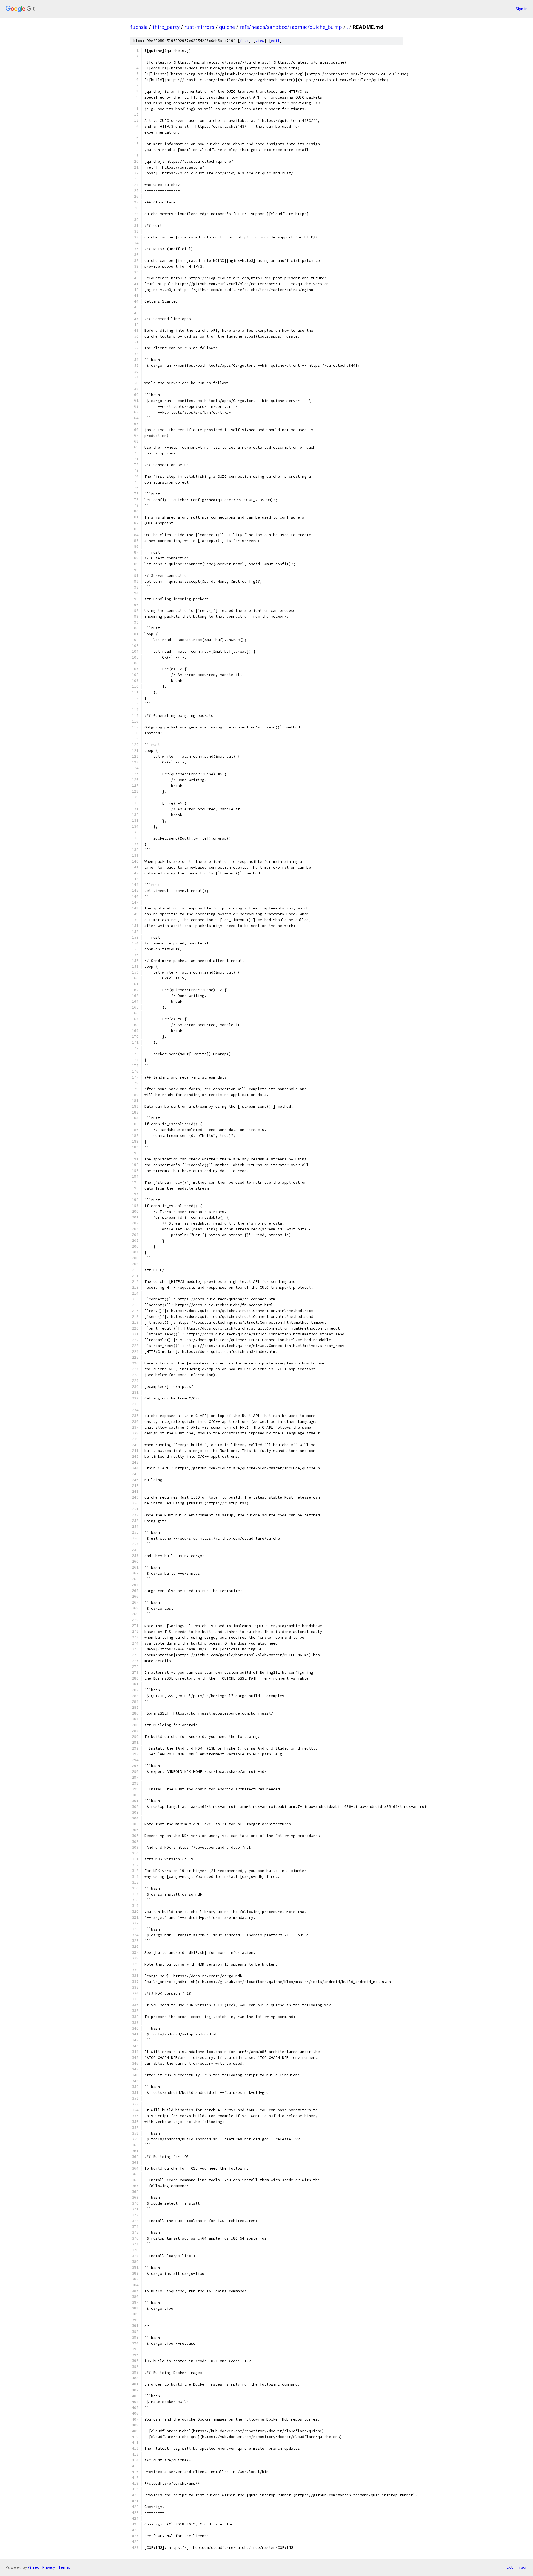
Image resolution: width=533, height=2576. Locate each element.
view (260, 41)
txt (510, 2567)
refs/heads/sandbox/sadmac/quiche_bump (291, 27)
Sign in (522, 9)
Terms (64, 2567)
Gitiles (33, 2567)
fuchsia (139, 27)
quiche (227, 27)
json (523, 2567)
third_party (166, 27)
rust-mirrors (199, 27)
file (244, 41)
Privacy (49, 2567)
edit (275, 41)
